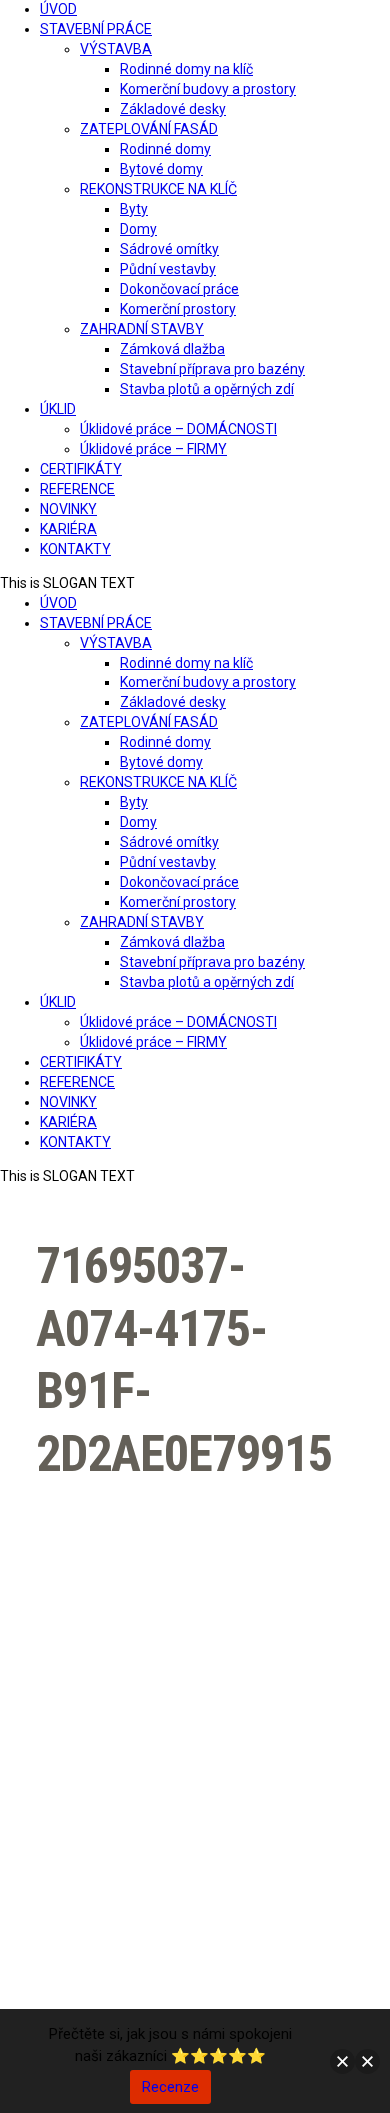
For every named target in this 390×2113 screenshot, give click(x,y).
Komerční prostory (178, 309)
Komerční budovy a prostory (208, 89)
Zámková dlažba (172, 349)
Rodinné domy (165, 149)
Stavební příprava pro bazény (212, 369)
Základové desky (173, 109)
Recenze (170, 2087)
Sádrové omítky (169, 249)
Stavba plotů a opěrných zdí (207, 389)
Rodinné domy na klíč (186, 69)
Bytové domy (161, 169)
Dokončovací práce (179, 289)
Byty (134, 209)
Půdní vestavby (168, 269)
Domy (138, 229)
